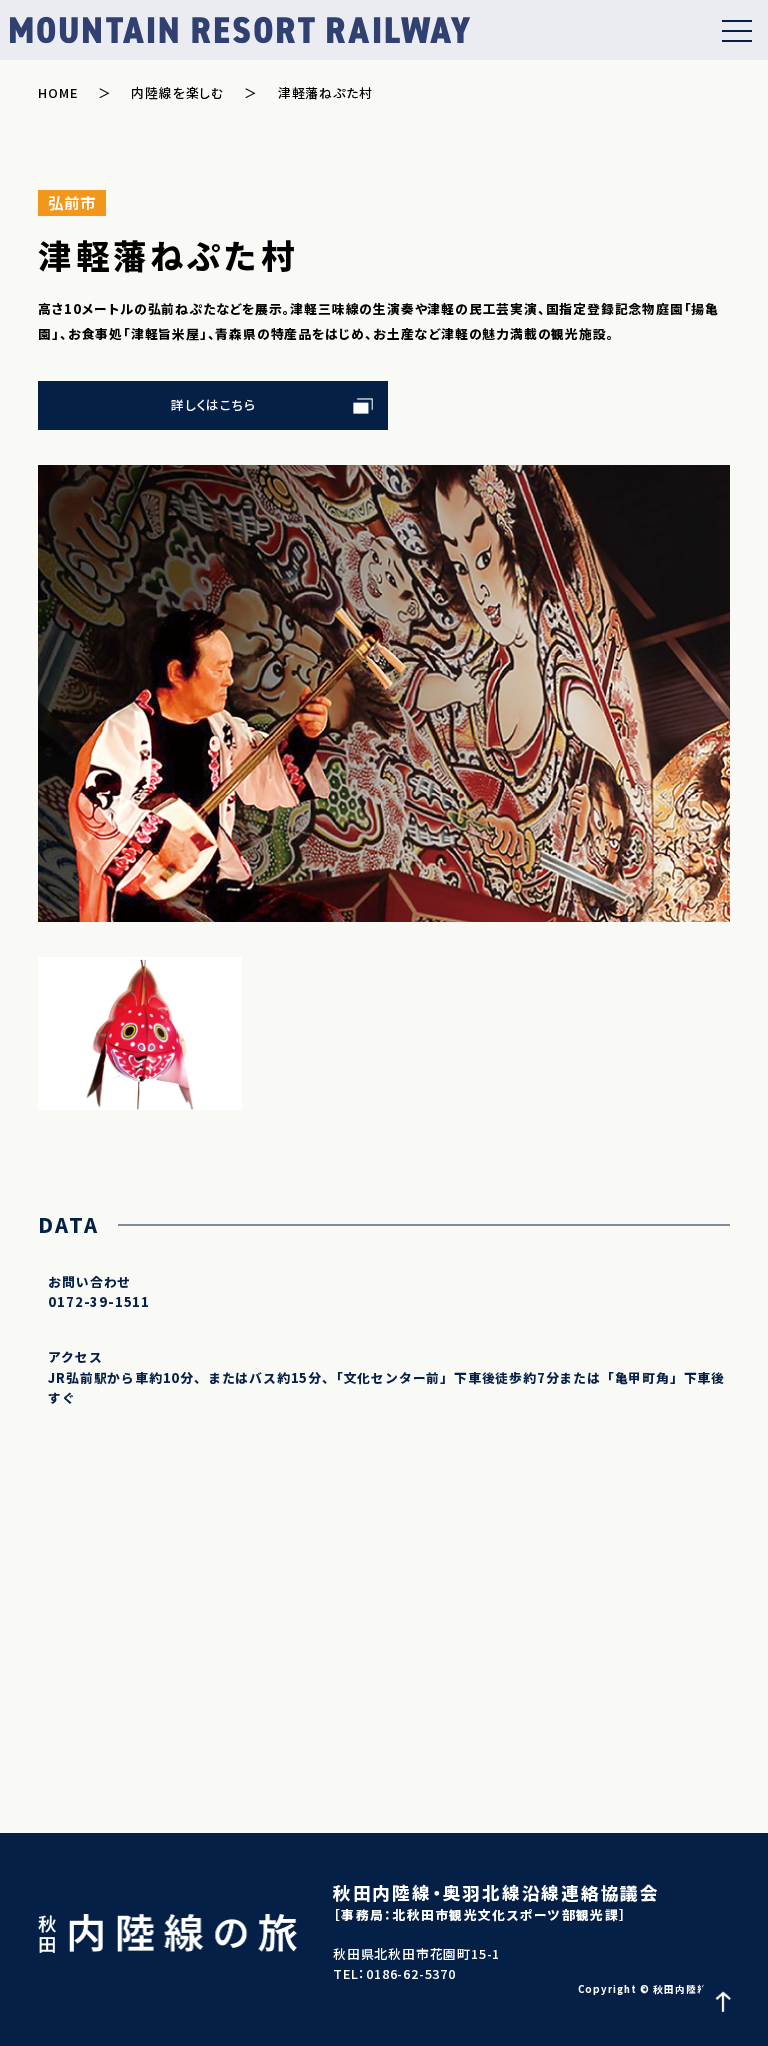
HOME (57, 92)
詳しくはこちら (213, 404)
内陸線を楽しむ (177, 92)
